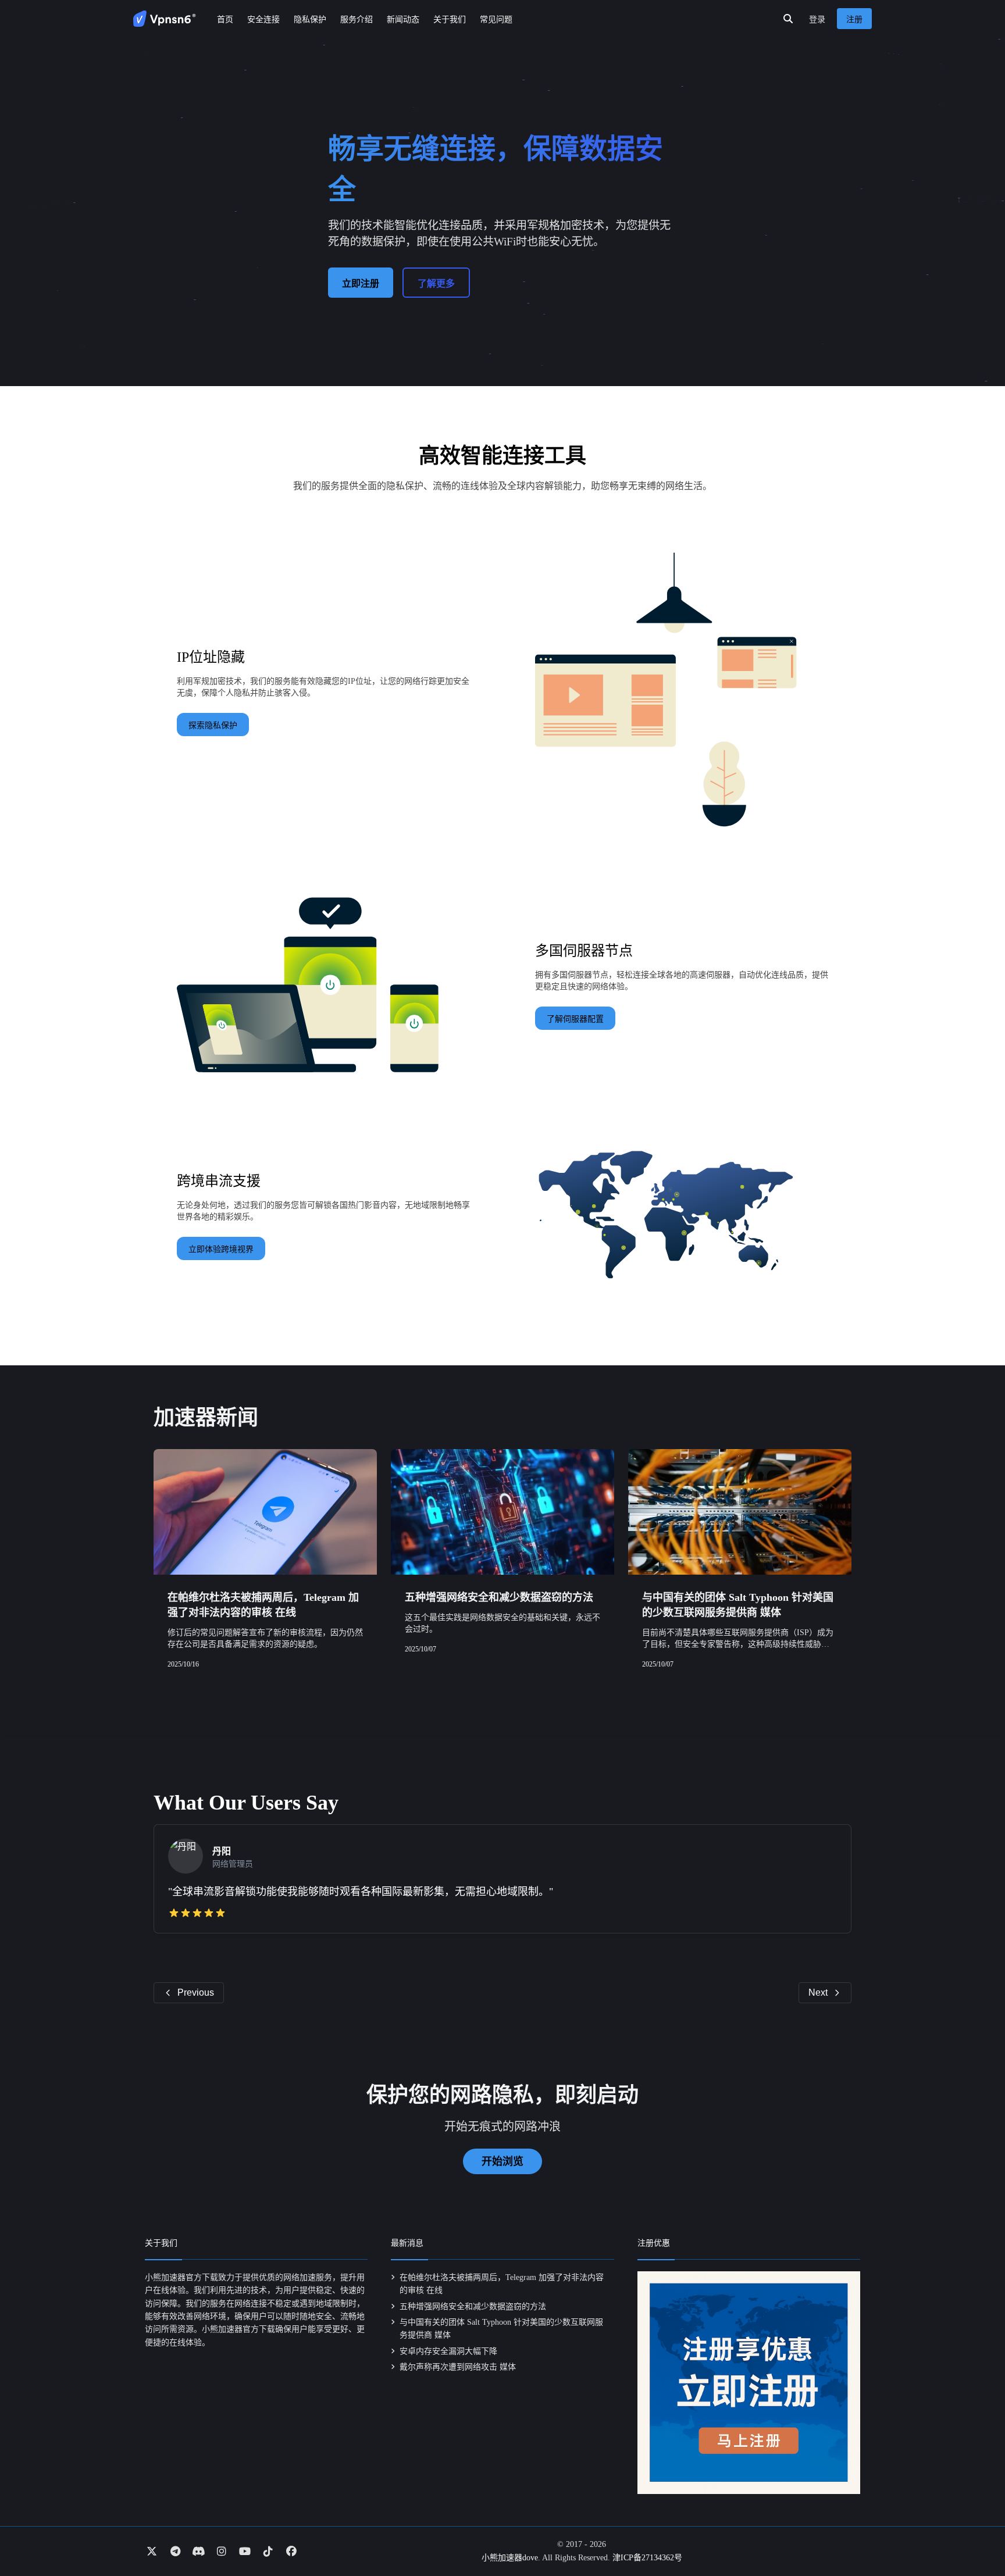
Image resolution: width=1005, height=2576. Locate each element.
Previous (196, 1992)
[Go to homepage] (165, 19)
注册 (854, 19)
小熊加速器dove (510, 2558)
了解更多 (436, 283)
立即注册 (361, 283)
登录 (817, 19)
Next (818, 1992)
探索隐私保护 (213, 725)
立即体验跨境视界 (221, 1249)
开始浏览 (502, 2161)
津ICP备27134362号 (647, 2558)
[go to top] (974, 2534)
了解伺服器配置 (575, 1019)
